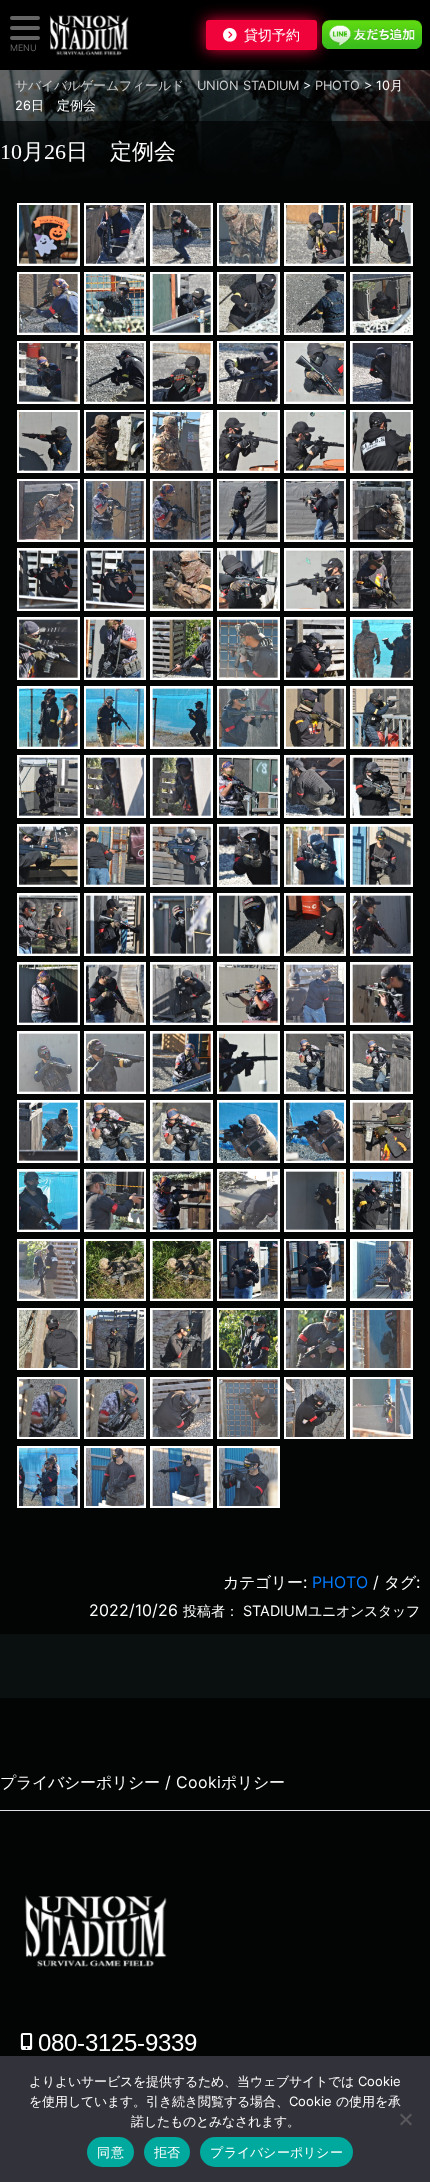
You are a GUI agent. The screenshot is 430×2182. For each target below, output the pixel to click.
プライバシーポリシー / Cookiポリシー (142, 1782)
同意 (110, 2152)
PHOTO (340, 1582)
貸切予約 (272, 35)
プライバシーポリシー (276, 2152)
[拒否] (405, 2119)
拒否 (167, 2152)
